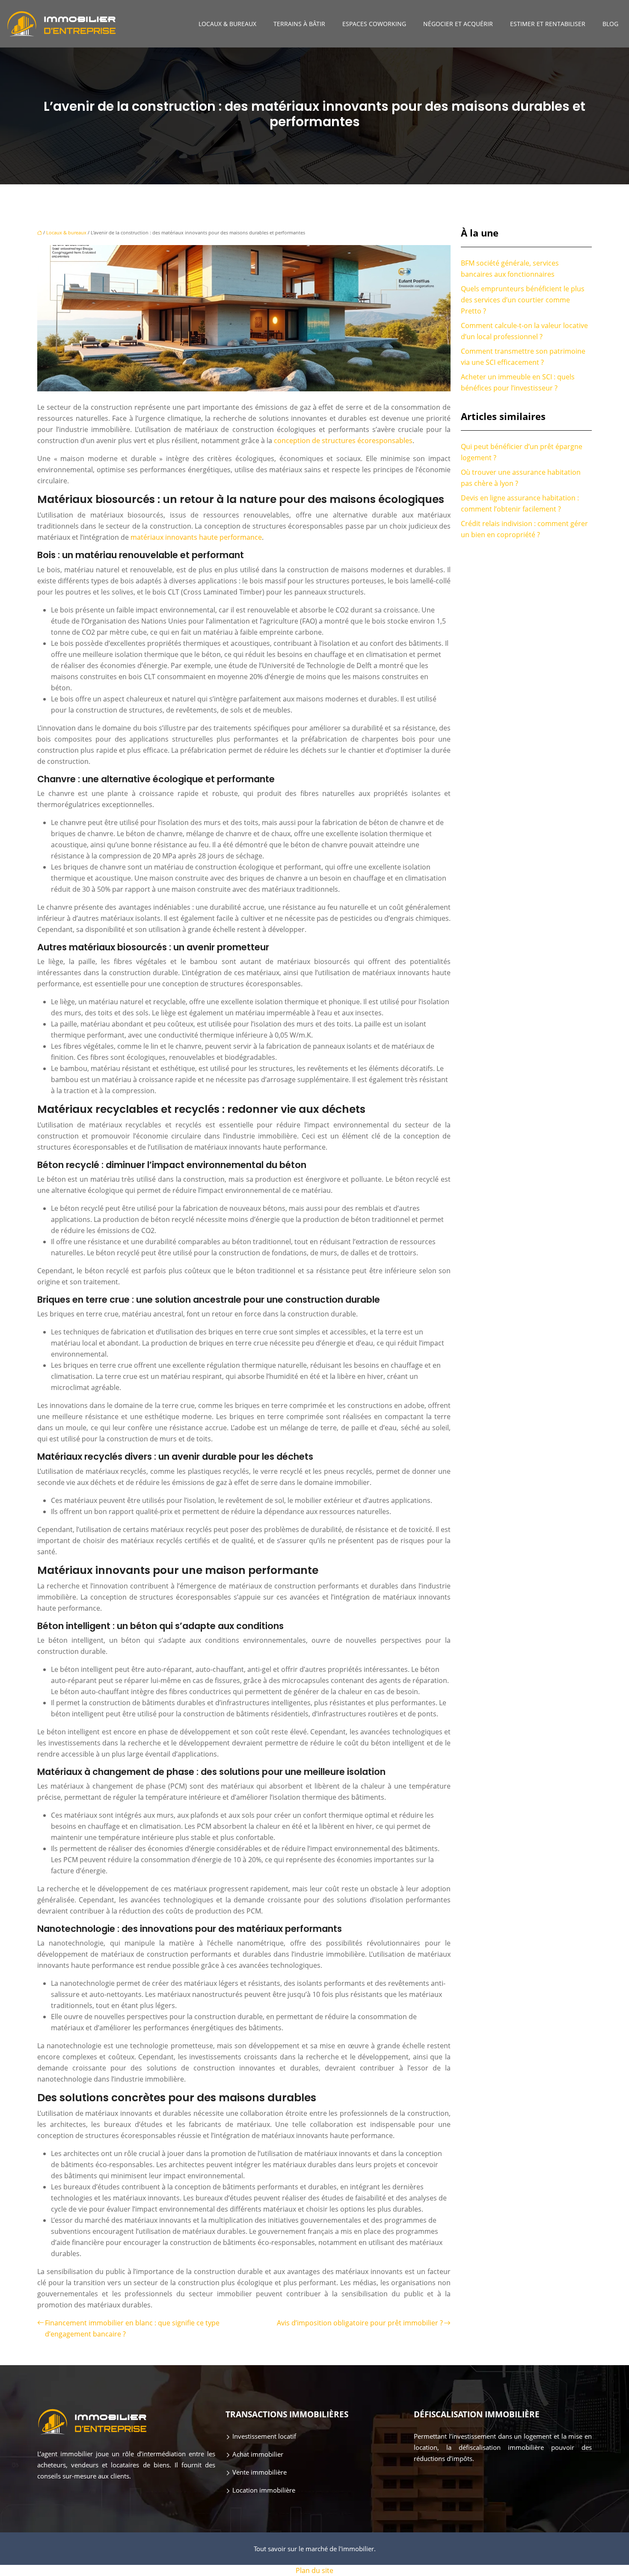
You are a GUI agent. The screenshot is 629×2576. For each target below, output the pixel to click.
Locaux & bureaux (227, 24)
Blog (610, 24)
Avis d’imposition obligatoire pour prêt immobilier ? (360, 2323)
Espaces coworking (374, 24)
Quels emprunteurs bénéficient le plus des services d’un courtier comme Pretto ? (523, 300)
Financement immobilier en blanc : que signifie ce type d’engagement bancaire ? (132, 2328)
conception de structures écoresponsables (343, 441)
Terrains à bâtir (299, 24)
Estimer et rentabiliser (548, 24)
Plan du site (314, 2570)
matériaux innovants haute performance (196, 537)
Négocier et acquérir (458, 24)
